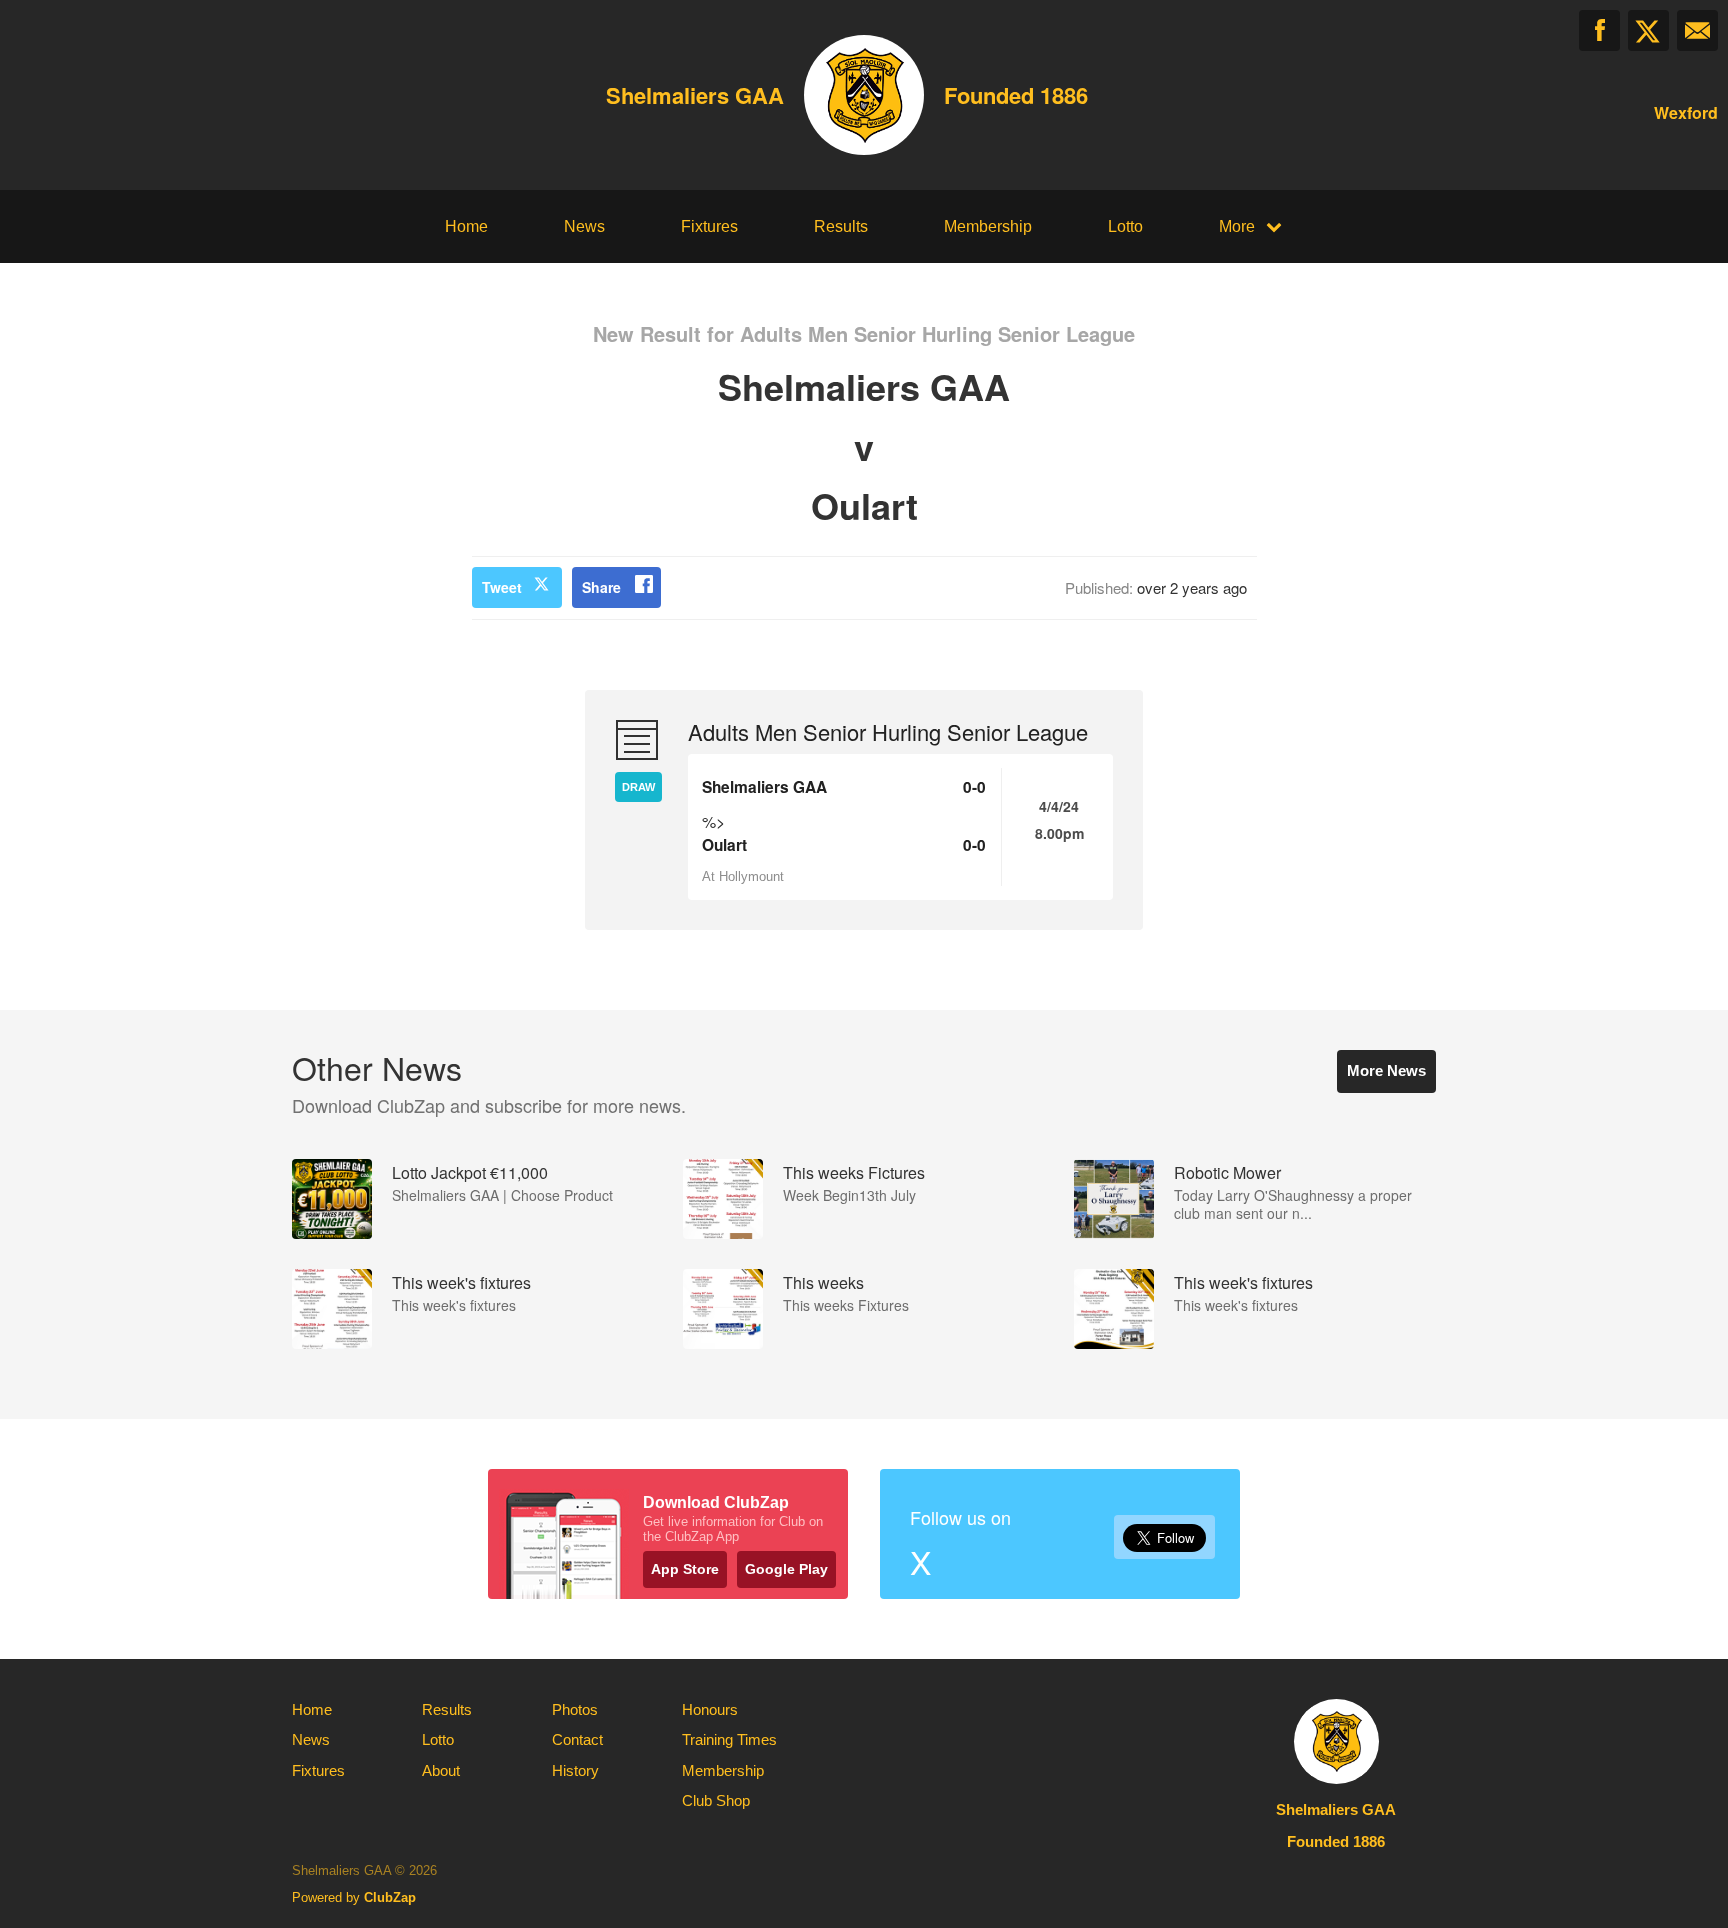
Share (601, 587)
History (575, 1770)
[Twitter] (1648, 30)
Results (841, 226)
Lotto (1125, 226)
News (584, 226)
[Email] (1697, 30)
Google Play (786, 1569)
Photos (575, 1709)
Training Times (729, 1739)
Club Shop (716, 1800)
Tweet (502, 587)
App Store (685, 1569)
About (441, 1770)
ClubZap (390, 1897)
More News (1386, 1070)
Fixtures (709, 226)
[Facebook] (1599, 30)
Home (466, 226)
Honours (710, 1709)
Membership (988, 226)
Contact (577, 1739)
